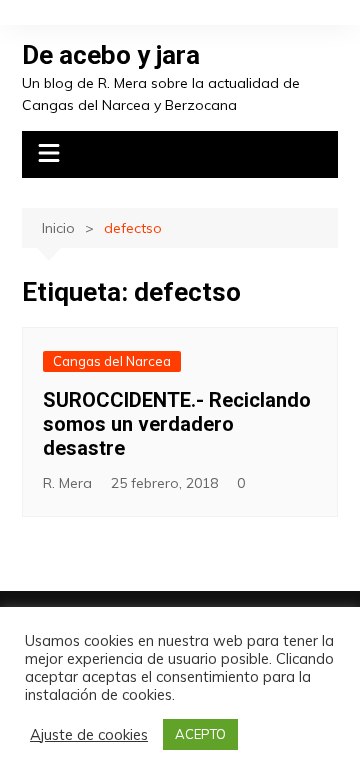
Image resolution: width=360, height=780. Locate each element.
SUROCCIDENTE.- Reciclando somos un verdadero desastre (177, 424)
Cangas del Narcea (112, 361)
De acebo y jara (111, 55)
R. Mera (67, 483)
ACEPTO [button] (200, 734)
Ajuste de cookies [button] (89, 735)
